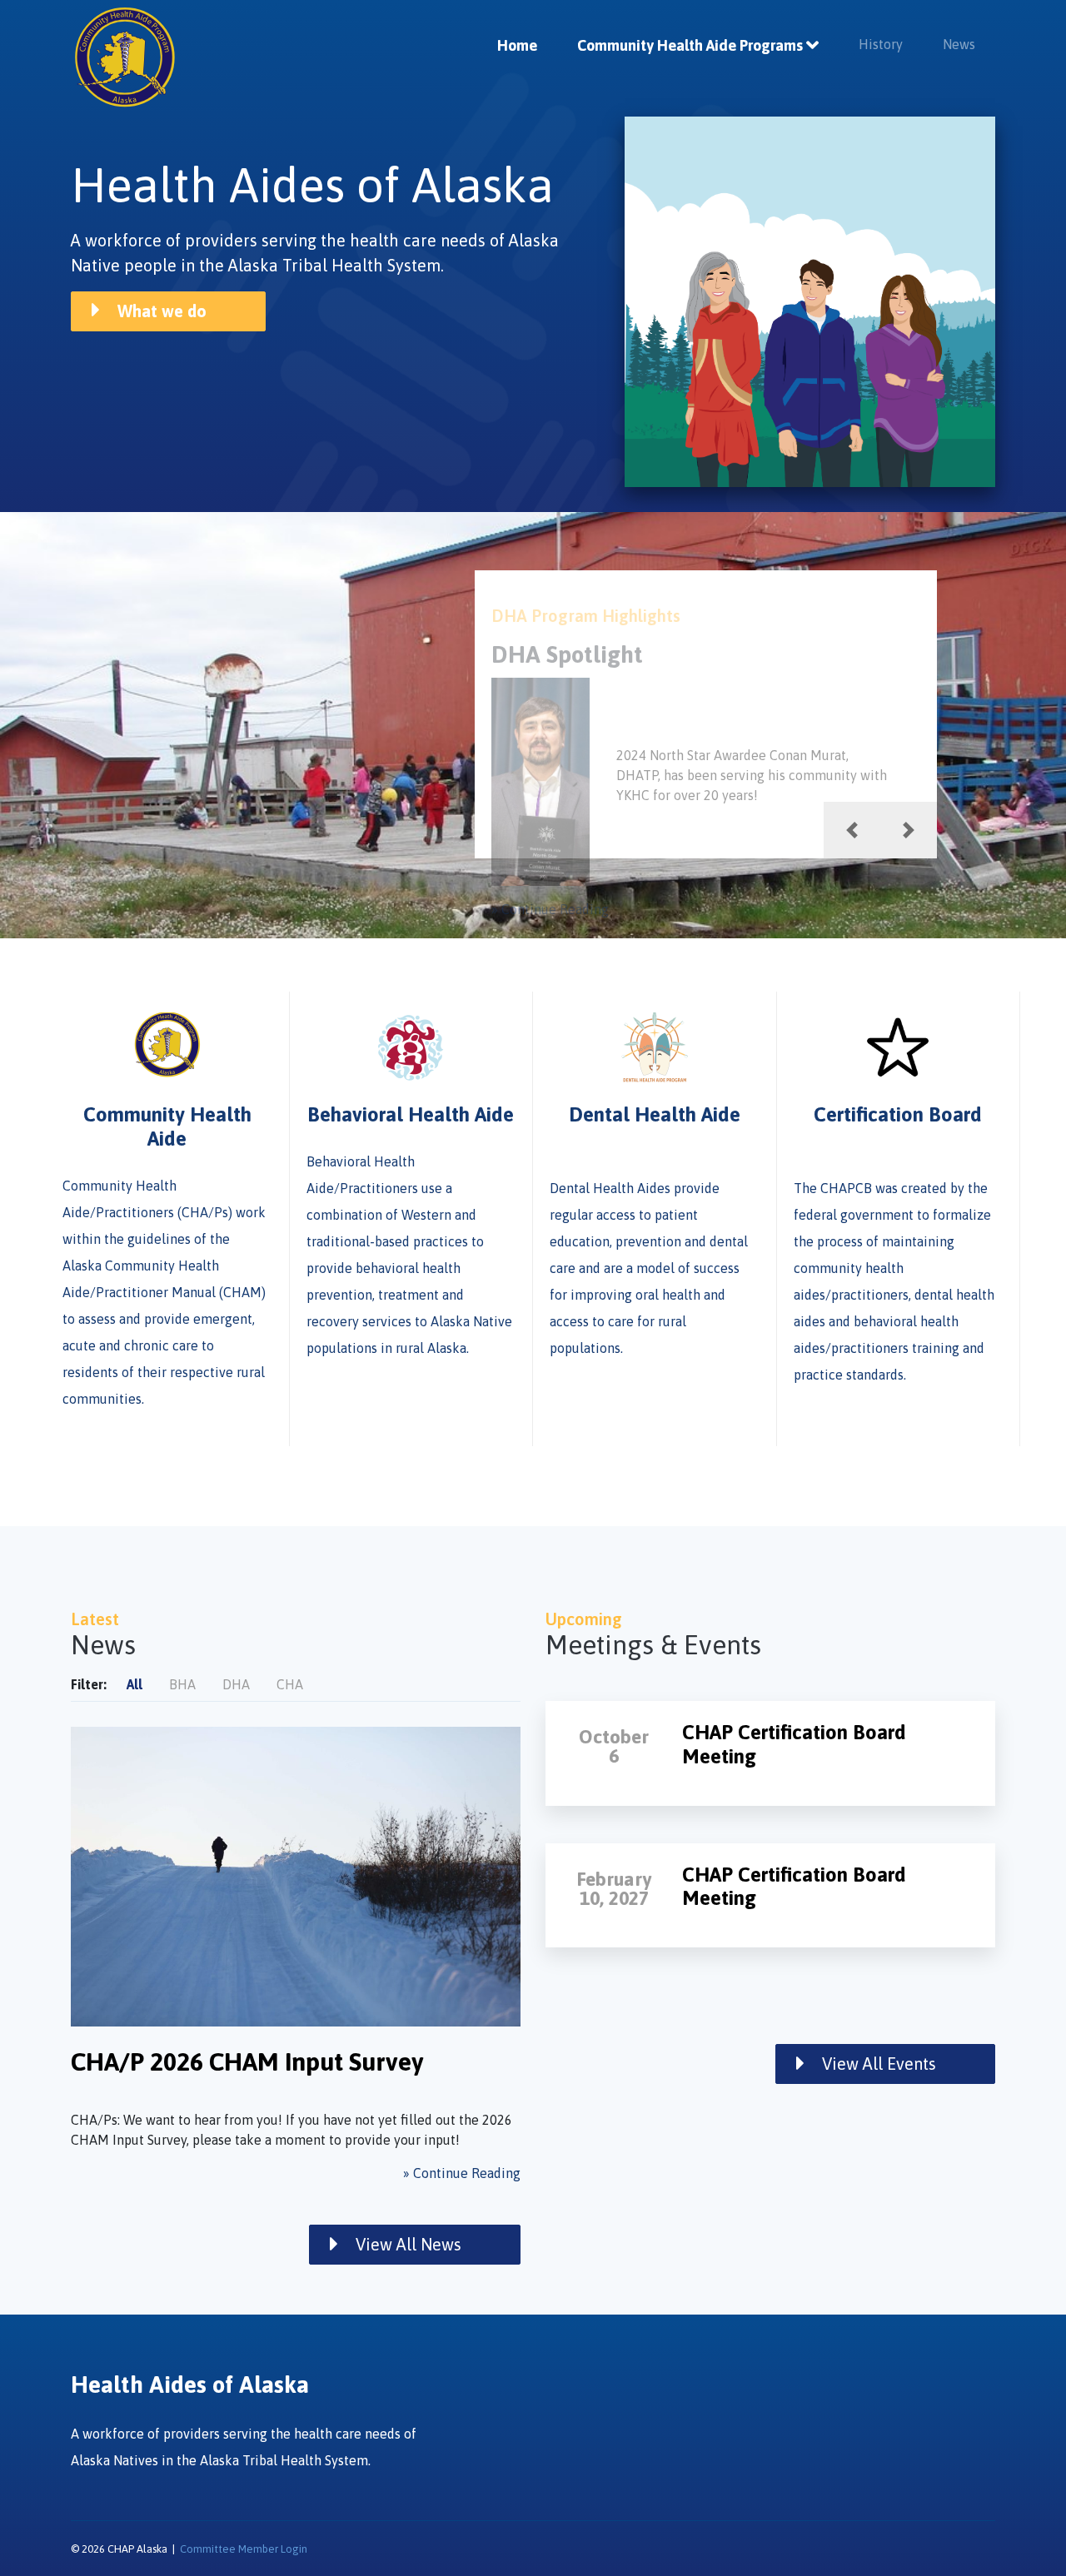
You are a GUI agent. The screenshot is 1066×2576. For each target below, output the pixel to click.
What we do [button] (160, 311)
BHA (182, 1684)
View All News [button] (406, 2244)
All (134, 1684)
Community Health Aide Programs (690, 45)
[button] (852, 830)
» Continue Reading (462, 2173)
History (881, 44)
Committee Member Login (244, 2549)
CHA (290, 1684)
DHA (236, 1684)
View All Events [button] (877, 2064)
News (959, 44)
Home (517, 45)
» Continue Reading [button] (550, 909)
